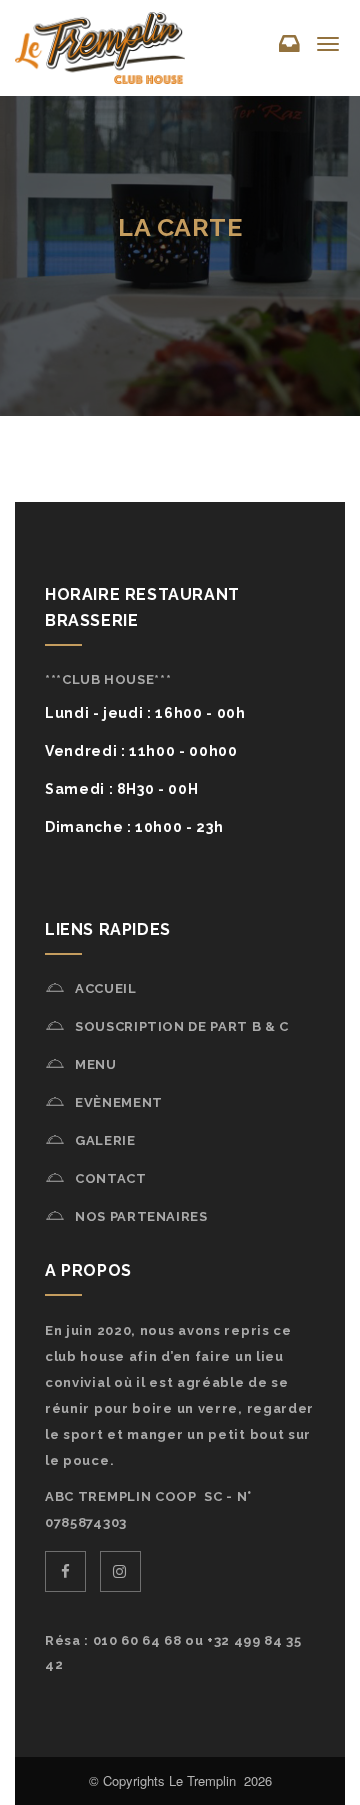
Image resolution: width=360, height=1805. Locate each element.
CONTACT (111, 1178)
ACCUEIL (106, 988)
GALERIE (105, 1140)
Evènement (119, 1102)
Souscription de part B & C (182, 1026)
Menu (96, 1064)
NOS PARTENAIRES (141, 1216)
